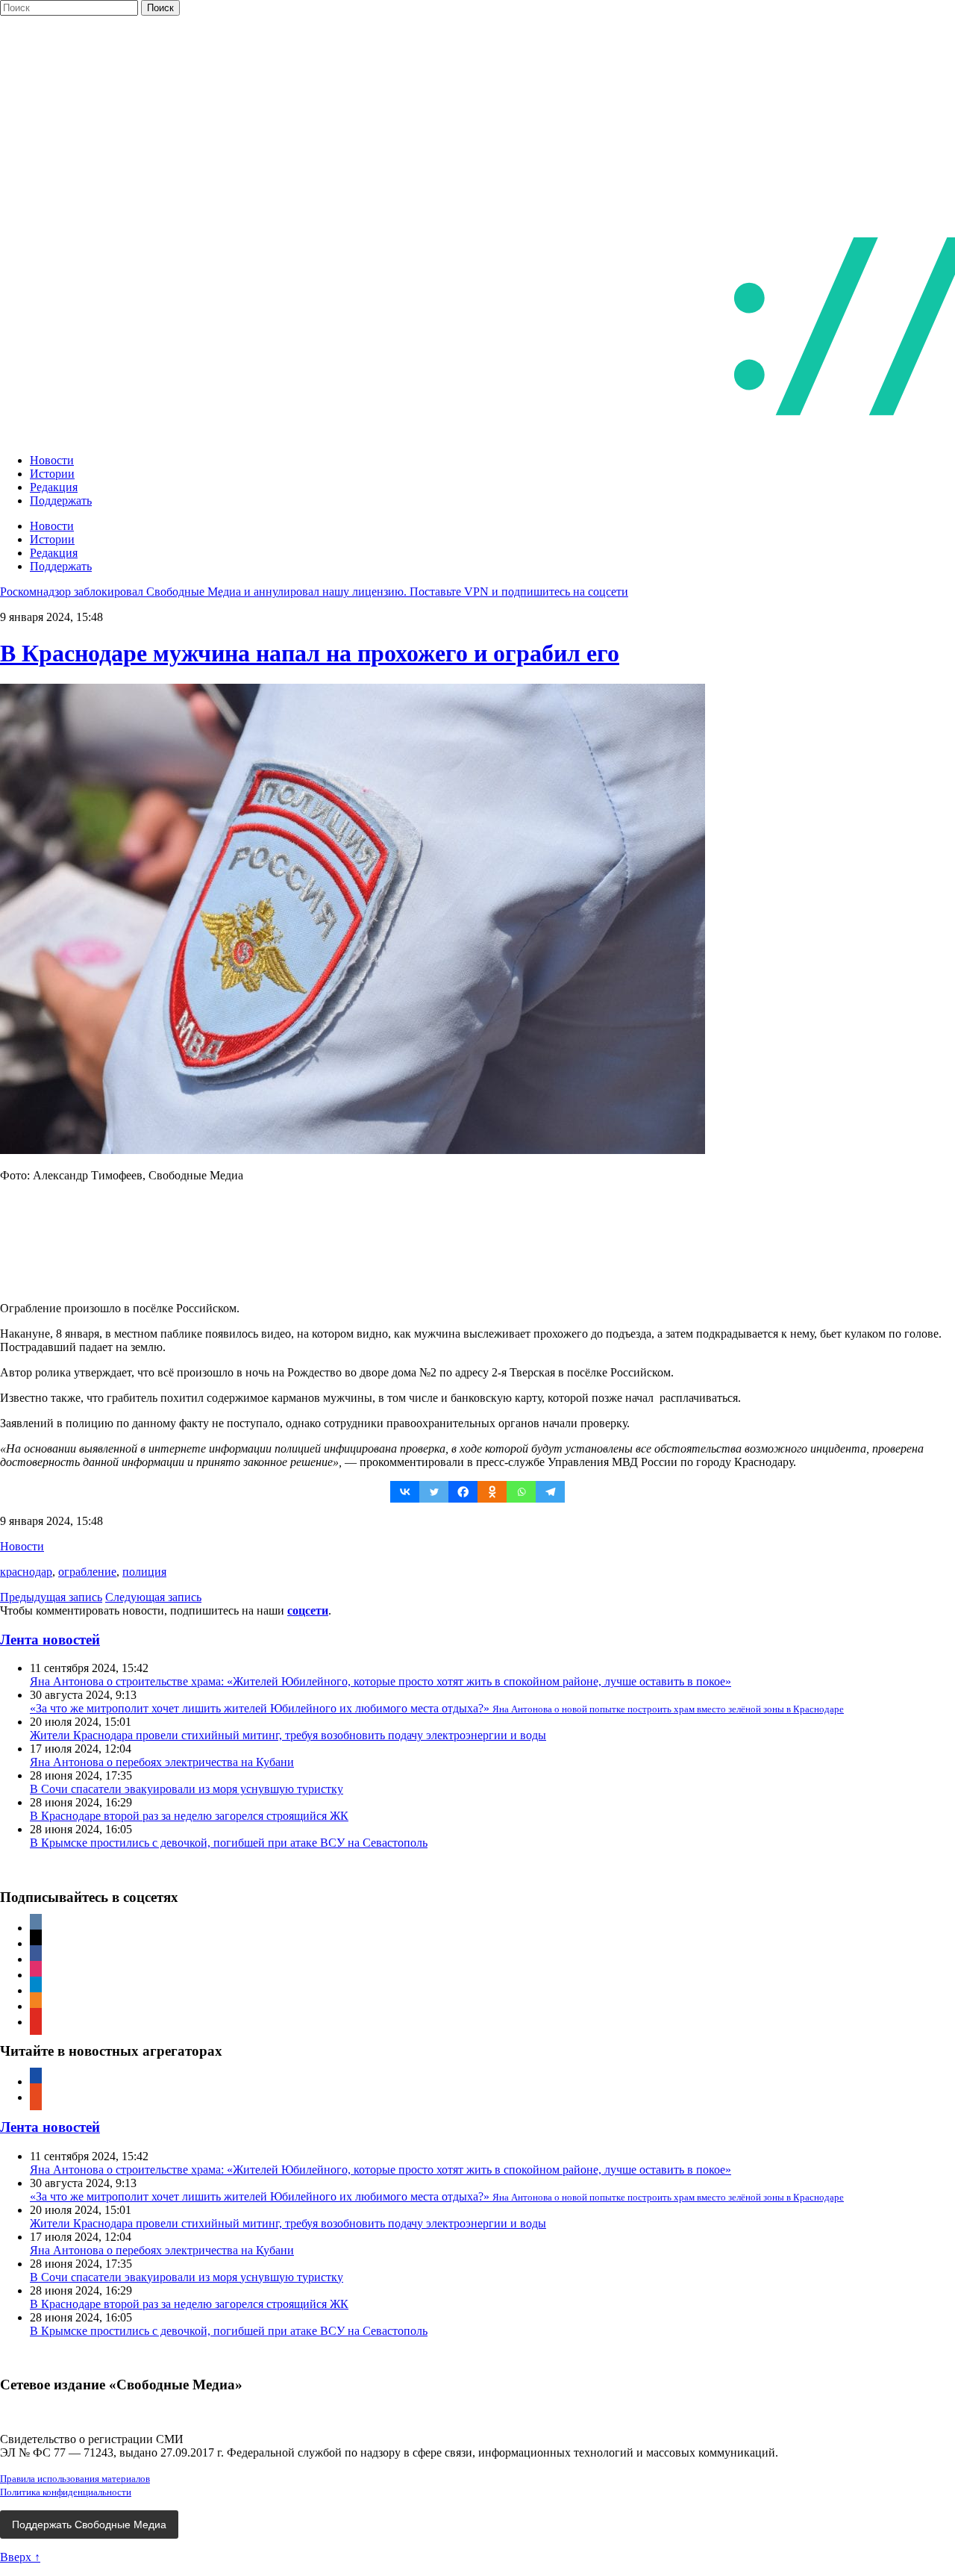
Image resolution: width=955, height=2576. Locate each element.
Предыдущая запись (51, 1597)
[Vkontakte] (405, 1492)
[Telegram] (550, 1492)
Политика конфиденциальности (66, 2492)
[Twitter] (434, 1492)
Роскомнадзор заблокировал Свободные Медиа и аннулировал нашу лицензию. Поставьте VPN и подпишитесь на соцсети (314, 592)
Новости (52, 460)
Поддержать (61, 500)
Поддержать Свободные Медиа (89, 2524)
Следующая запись (153, 1597)
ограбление (87, 1572)
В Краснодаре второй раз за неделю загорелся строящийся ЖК (189, 1816)
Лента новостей (50, 1640)
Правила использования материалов (75, 2479)
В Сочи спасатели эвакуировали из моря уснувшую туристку (187, 1789)
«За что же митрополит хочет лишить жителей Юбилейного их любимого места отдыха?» (437, 1708)
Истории (52, 474)
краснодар (26, 1572)
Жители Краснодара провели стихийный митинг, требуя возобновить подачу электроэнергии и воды (288, 1735)
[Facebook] (463, 1492)
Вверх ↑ (20, 2557)
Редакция (54, 487)
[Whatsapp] (521, 1492)
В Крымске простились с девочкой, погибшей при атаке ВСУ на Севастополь (229, 1843)
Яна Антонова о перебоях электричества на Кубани (162, 1762)
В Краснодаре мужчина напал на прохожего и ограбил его (310, 653)
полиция (144, 1572)
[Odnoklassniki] (492, 1492)
